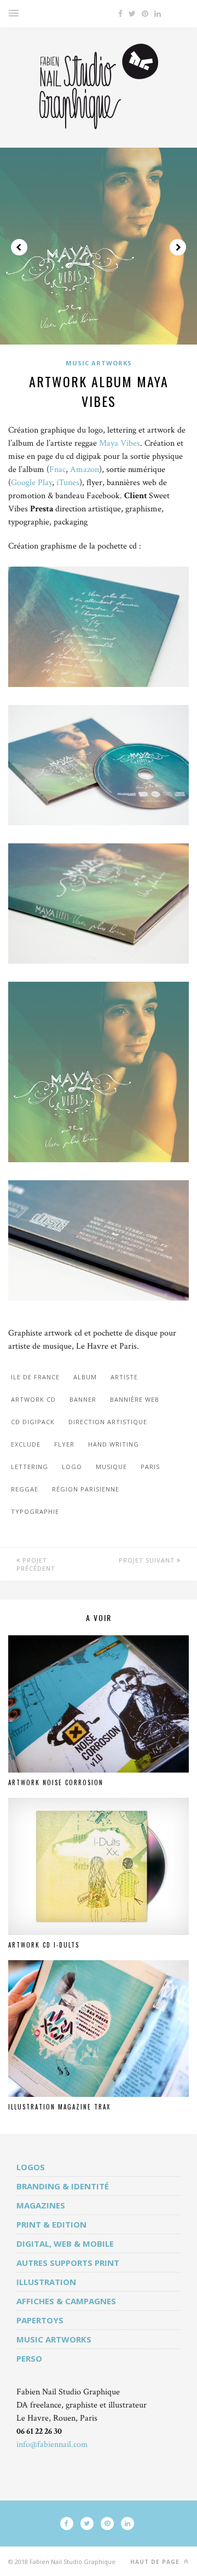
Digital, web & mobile (65, 2243)
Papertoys (40, 2320)
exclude (26, 1444)
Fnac (57, 470)
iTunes (68, 483)
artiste (124, 1377)
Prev (19, 247)
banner (83, 1399)
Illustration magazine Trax (59, 2107)
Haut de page (156, 2562)
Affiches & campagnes (66, 2301)
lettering (30, 1467)
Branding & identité (63, 2186)
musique (111, 1467)
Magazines (41, 2205)
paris (150, 1467)
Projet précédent (36, 1564)
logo (72, 1467)
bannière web (135, 1399)
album (85, 1377)
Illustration (46, 2282)
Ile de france (35, 1377)
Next (178, 247)
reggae (25, 1489)
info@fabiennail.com (52, 2444)
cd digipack (33, 1422)
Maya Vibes (120, 443)
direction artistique (108, 1422)
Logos (31, 2167)
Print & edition (51, 2224)
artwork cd (33, 1399)
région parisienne (86, 1489)
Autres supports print (68, 2263)
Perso (29, 2358)
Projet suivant (148, 1560)
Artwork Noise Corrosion (56, 1782)
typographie (35, 1511)
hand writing (114, 1444)
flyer (64, 1444)
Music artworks (99, 363)
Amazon (85, 470)
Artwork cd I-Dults (44, 1945)
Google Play (31, 483)
